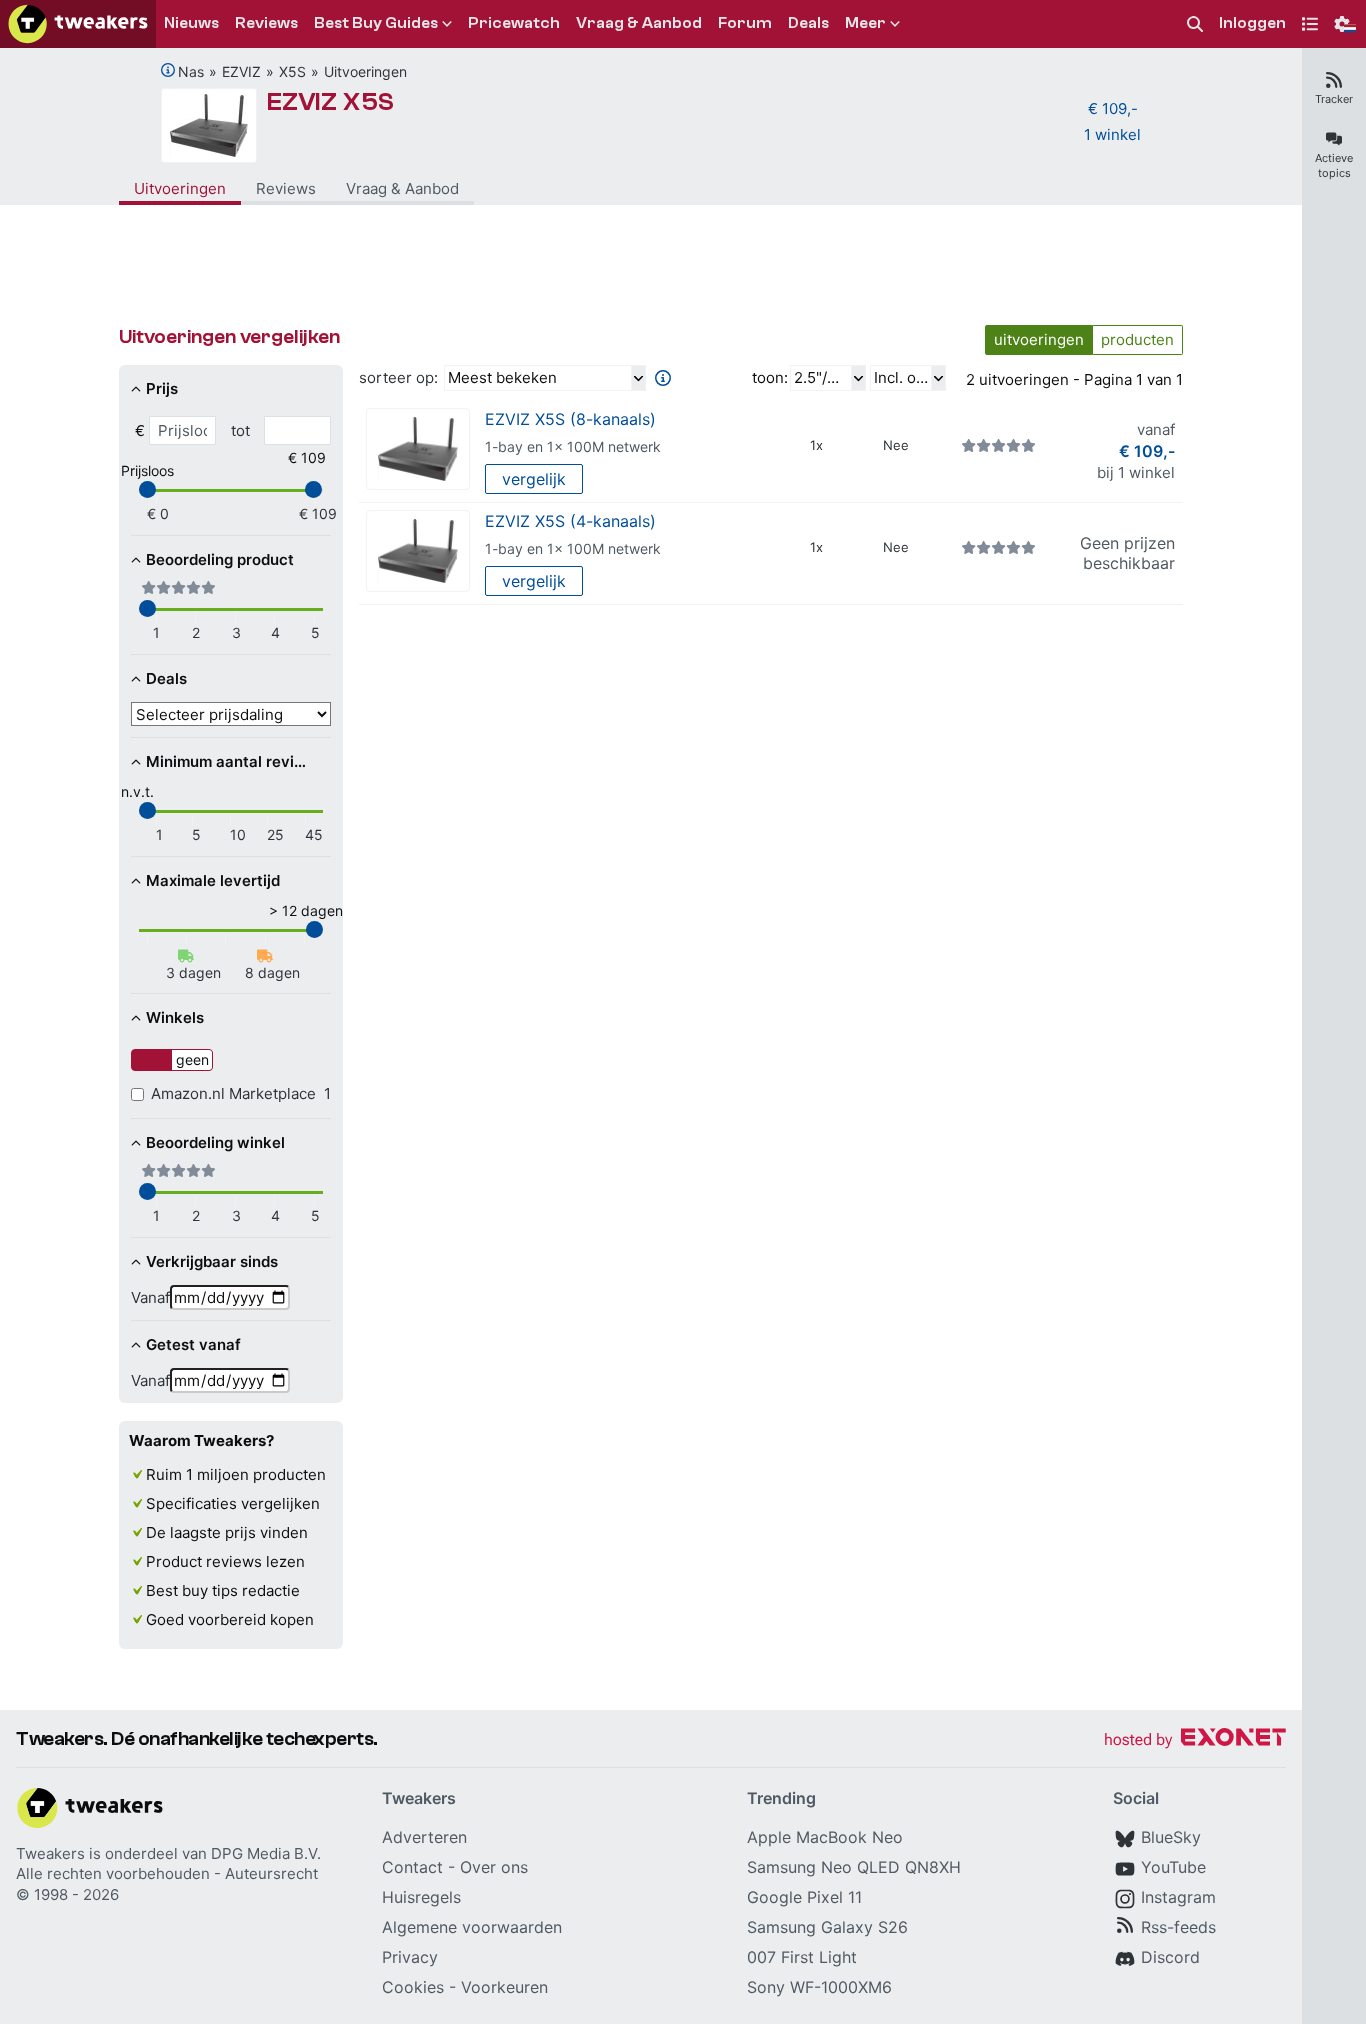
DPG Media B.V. (266, 1853)
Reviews (286, 188)
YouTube (1173, 1867)
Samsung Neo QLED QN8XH (854, 1867)
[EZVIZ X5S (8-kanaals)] (418, 449)
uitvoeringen (1039, 339)
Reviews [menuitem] (266, 23)
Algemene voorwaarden (472, 1927)
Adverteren (424, 1837)
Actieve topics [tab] (1334, 165)
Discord (1170, 1957)
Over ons (494, 1867)
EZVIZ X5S (330, 102)
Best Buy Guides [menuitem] (376, 23)
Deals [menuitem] (808, 23)
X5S (292, 71)
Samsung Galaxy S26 (827, 1927)
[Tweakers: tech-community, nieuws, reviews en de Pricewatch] (78, 24)
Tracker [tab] (1334, 99)
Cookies (413, 1987)
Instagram (1178, 1897)
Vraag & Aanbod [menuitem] (639, 23)
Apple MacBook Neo (825, 1837)
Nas (191, 71)
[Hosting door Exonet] (1195, 1740)
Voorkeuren (504, 1987)
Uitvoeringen (365, 71)
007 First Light (802, 1957)
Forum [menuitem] (745, 23)
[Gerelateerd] (168, 70)
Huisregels (421, 1897)
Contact (412, 1867)
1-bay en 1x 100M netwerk (573, 446)
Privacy (410, 1957)
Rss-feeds (1178, 1927)
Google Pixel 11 (804, 1897)
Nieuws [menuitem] (191, 23)
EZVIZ (241, 71)
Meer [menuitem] (865, 23)
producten (1137, 339)
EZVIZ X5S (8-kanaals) (570, 419)
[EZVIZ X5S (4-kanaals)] (418, 551)
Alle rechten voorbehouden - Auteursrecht (167, 1873)
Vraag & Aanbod (402, 188)
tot (240, 430)
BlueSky (1171, 1837)
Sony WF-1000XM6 (819, 1987)
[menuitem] (1195, 24)
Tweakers (50, 1853)
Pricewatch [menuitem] (514, 23)
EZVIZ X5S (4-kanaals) (570, 521)
